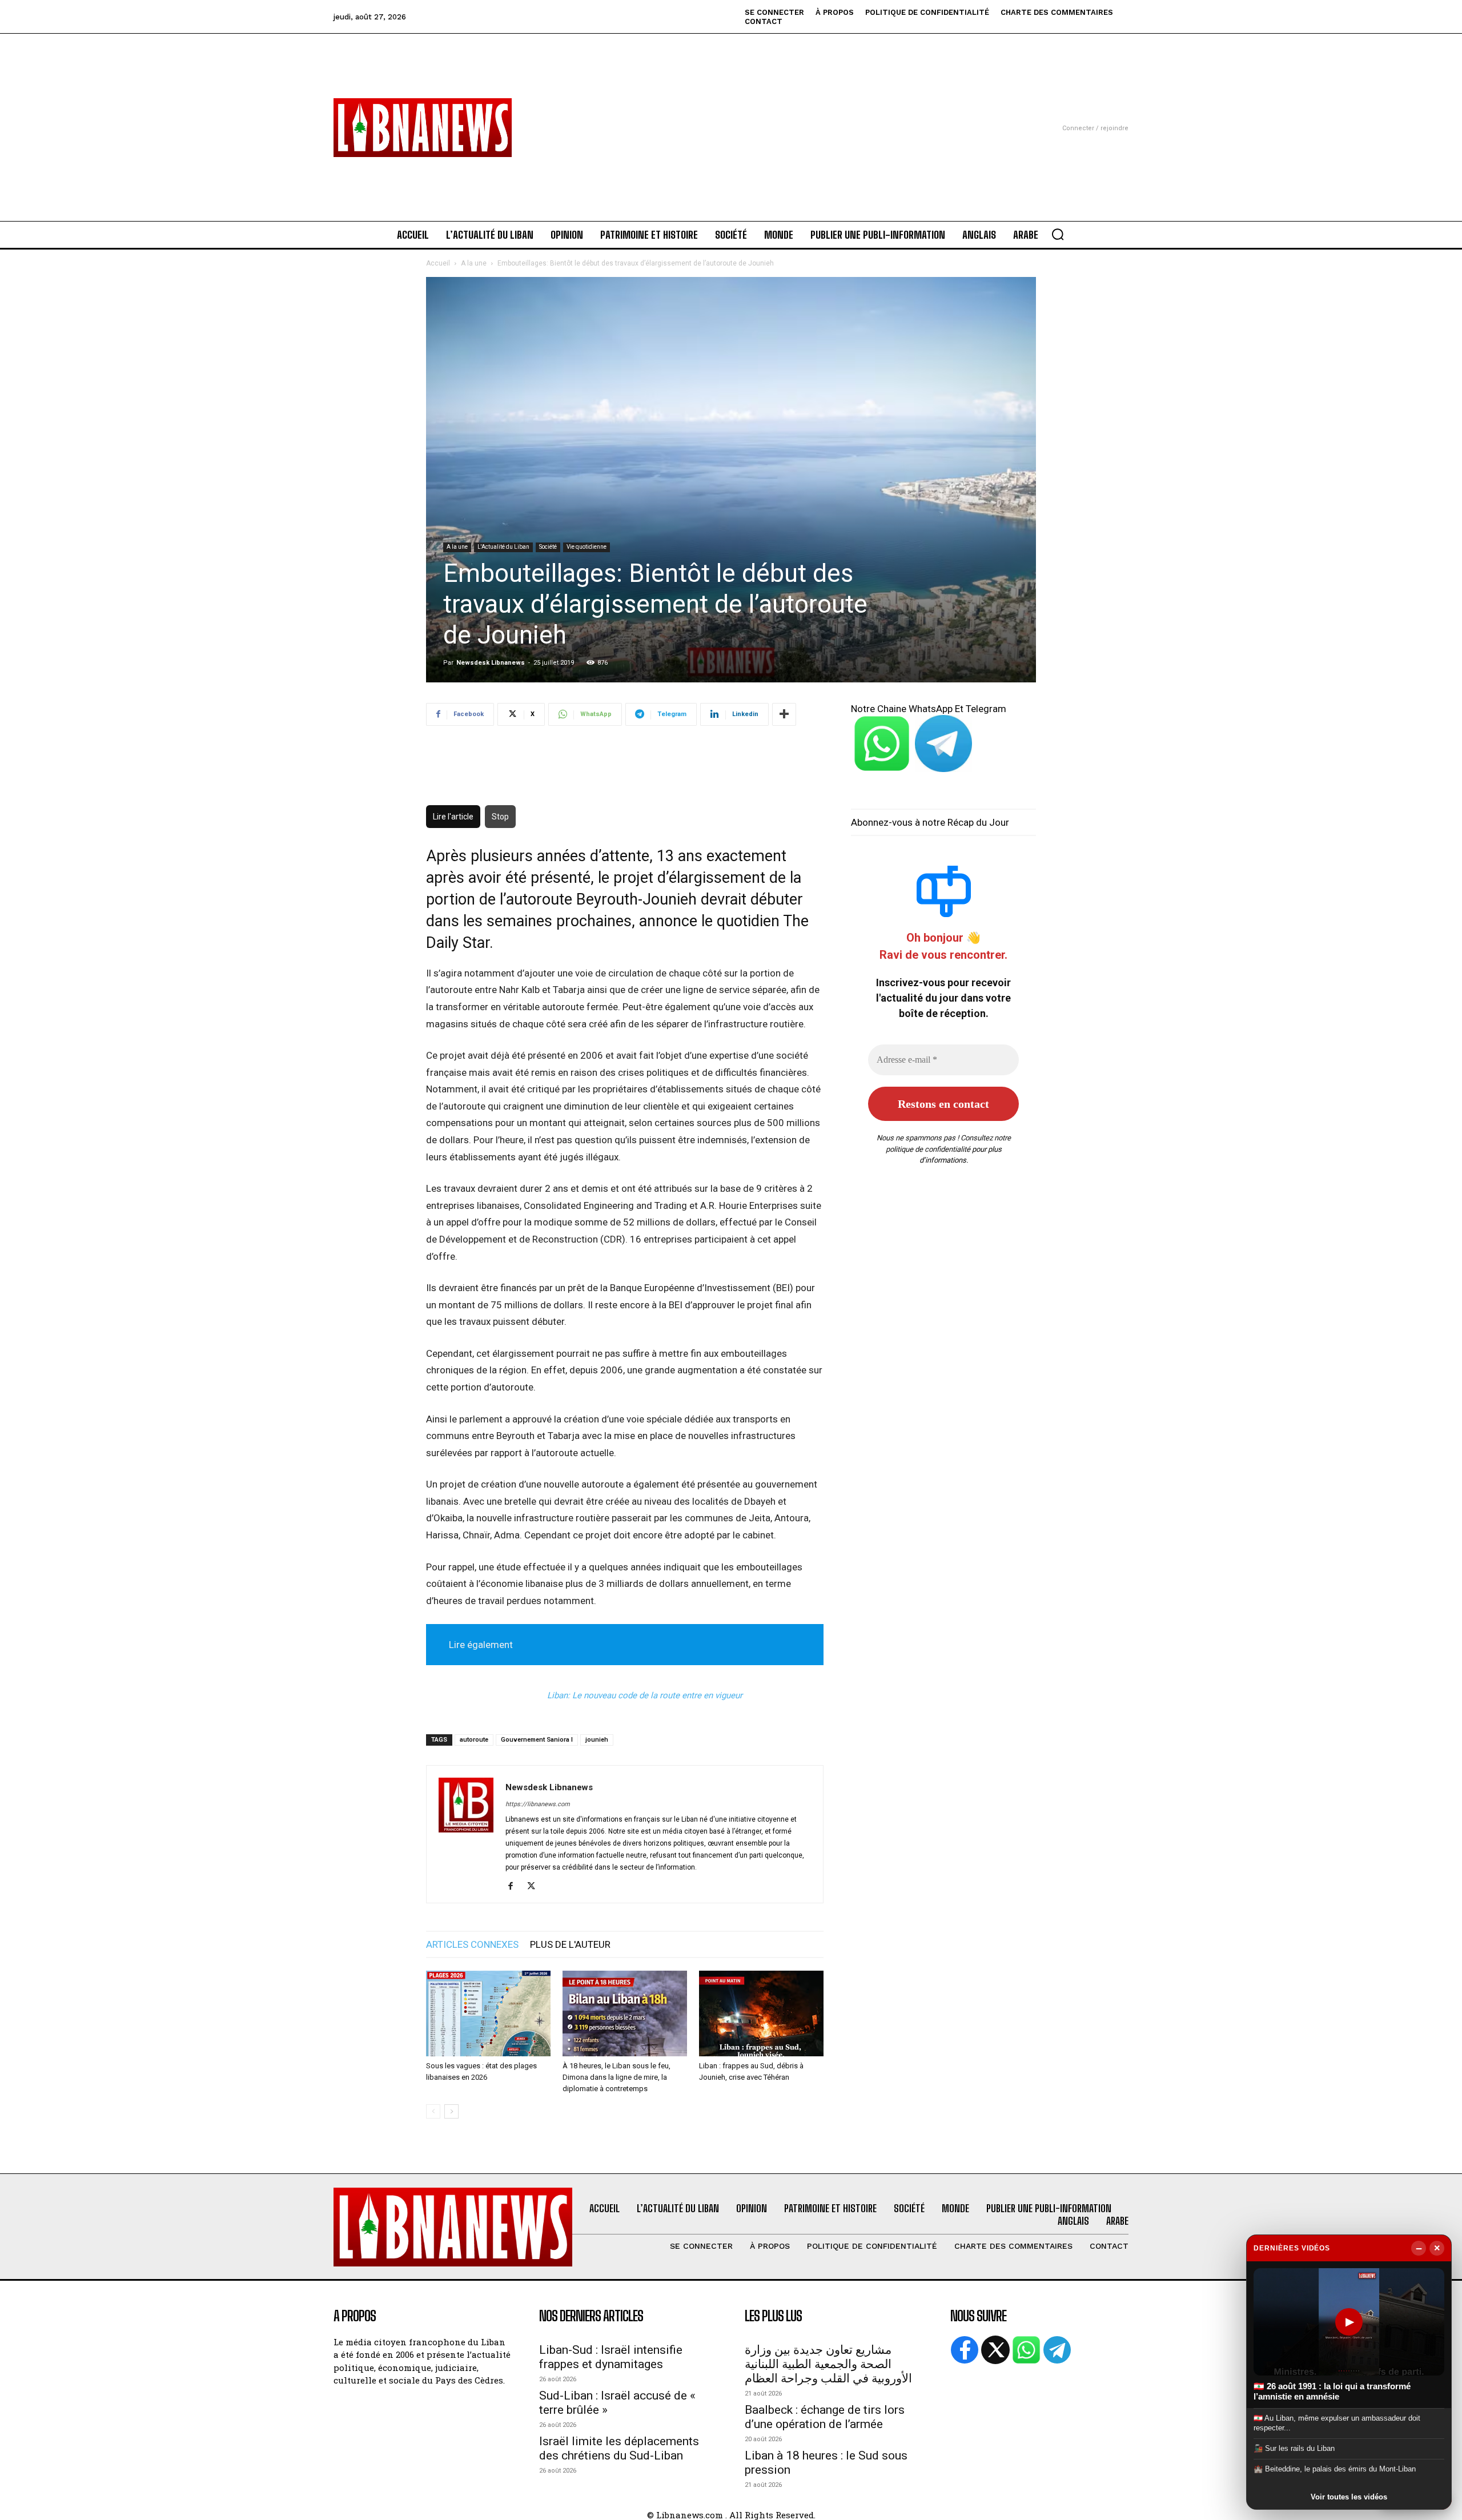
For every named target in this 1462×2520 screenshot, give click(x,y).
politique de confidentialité (928, 1149)
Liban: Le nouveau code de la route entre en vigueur (645, 1695)
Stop (500, 817)
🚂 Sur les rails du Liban (1294, 2448)
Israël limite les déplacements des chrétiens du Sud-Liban (619, 2448)
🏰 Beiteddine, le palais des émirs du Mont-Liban (1335, 2469)
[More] (784, 714)
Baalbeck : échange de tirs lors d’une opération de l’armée (825, 2417)
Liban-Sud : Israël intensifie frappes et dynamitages (611, 2357)
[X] (535, 1887)
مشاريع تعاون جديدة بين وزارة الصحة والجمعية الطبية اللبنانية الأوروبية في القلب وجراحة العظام (828, 2364)
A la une (474, 263)
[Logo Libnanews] (423, 128)
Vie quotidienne (587, 547)
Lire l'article (453, 817)
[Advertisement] (731, 114)
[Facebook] (515, 1887)
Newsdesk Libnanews (491, 663)
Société (548, 547)
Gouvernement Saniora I (537, 1740)
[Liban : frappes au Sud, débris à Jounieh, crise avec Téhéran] (761, 2013)
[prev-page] (433, 2111)
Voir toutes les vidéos (1349, 2497)
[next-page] (451, 2111)
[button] (1058, 234)
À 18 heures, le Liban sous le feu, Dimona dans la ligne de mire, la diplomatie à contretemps (616, 2077)
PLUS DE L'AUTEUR (570, 1944)
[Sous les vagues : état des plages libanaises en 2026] (488, 2013)
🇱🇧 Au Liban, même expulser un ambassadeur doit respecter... (1337, 2423)
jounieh (597, 1740)
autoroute (474, 1740)
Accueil (438, 263)
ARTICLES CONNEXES (472, 1944)
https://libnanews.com (538, 1804)
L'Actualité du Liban (503, 547)
